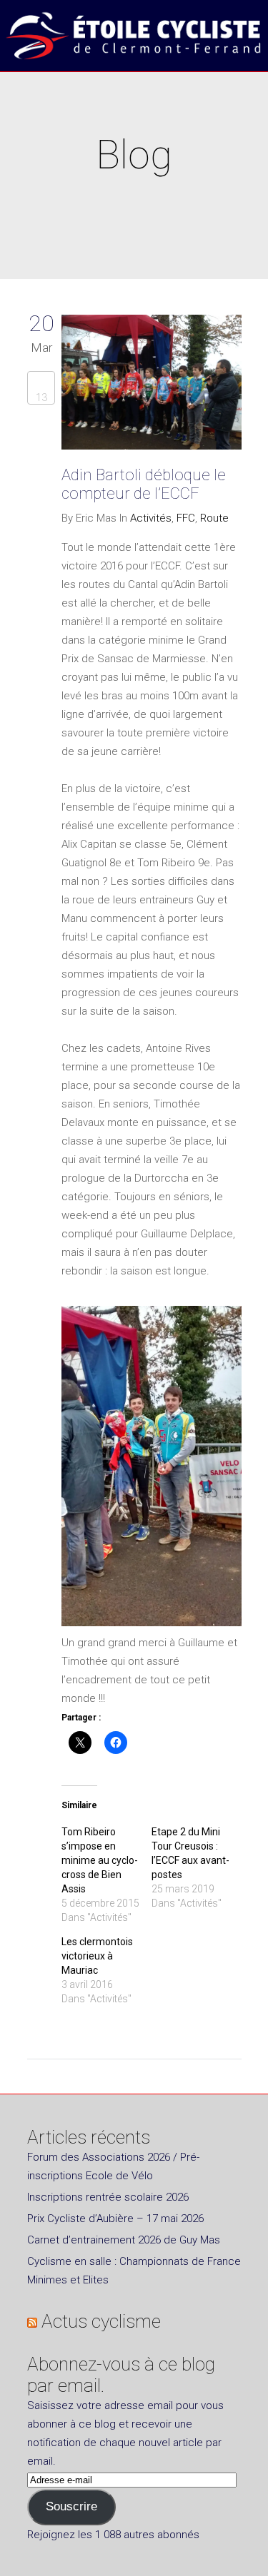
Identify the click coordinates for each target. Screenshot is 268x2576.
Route (214, 518)
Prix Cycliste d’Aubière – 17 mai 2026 (115, 2218)
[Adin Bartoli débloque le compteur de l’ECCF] (152, 385)
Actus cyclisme (101, 2321)
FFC (186, 518)
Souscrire (71, 2506)
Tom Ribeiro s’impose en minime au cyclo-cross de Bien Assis (100, 1860)
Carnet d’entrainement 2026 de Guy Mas (124, 2240)
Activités (151, 518)
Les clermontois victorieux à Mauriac (97, 1956)
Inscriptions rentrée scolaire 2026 (108, 2197)
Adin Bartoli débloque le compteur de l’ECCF (144, 484)
